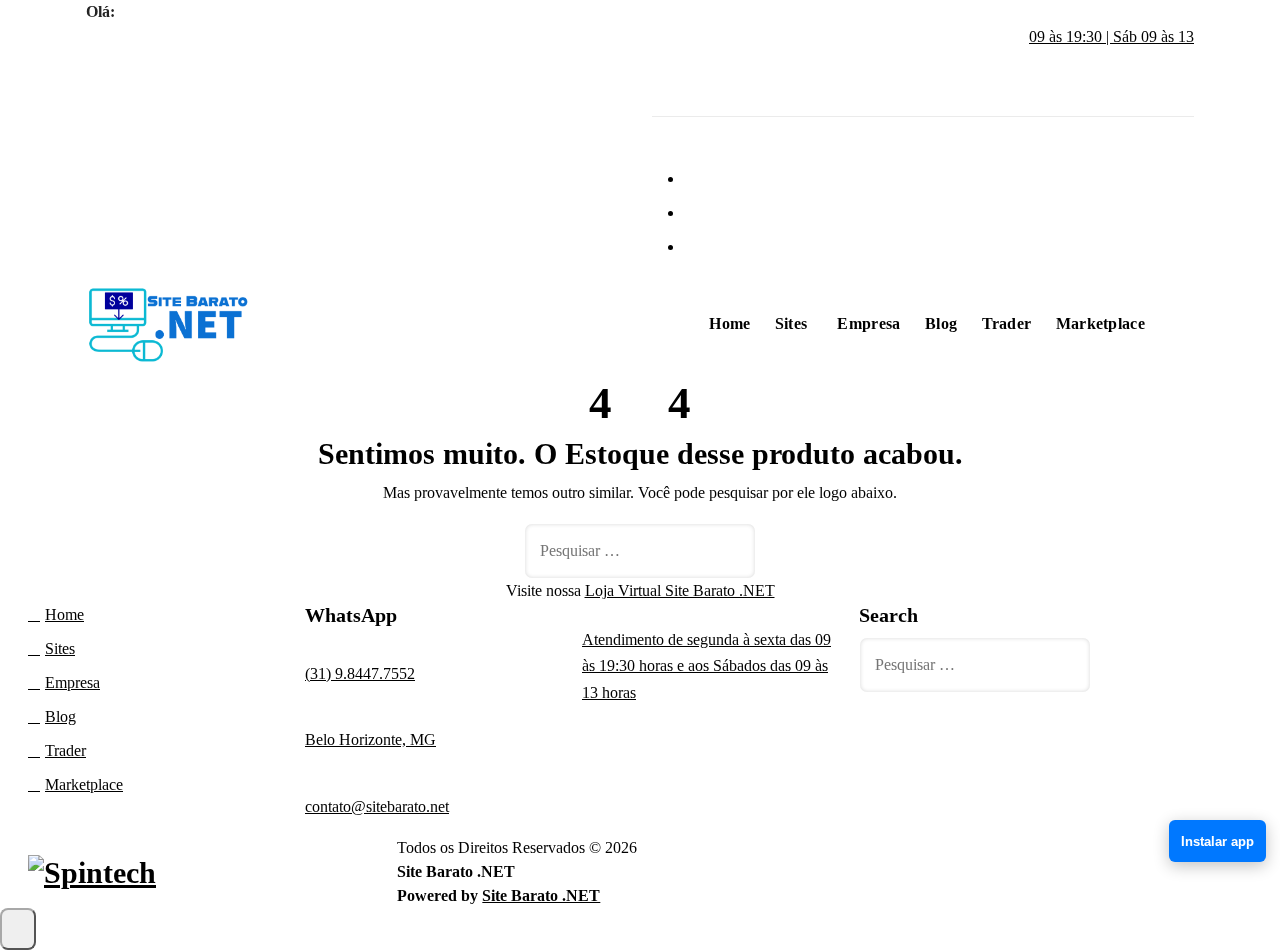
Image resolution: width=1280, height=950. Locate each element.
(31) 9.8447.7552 (360, 673)
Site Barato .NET (541, 895)
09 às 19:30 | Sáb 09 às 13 (1111, 36)
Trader (1007, 323)
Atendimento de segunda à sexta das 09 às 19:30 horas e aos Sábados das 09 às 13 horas (706, 666)
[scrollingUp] (18, 929)
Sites (791, 323)
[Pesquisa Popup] (1183, 319)
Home (729, 323)
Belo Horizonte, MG (370, 739)
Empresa (868, 323)
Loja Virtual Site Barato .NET (680, 590)
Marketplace (1100, 323)
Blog (941, 323)
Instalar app (1217, 841)
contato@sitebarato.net (377, 806)
